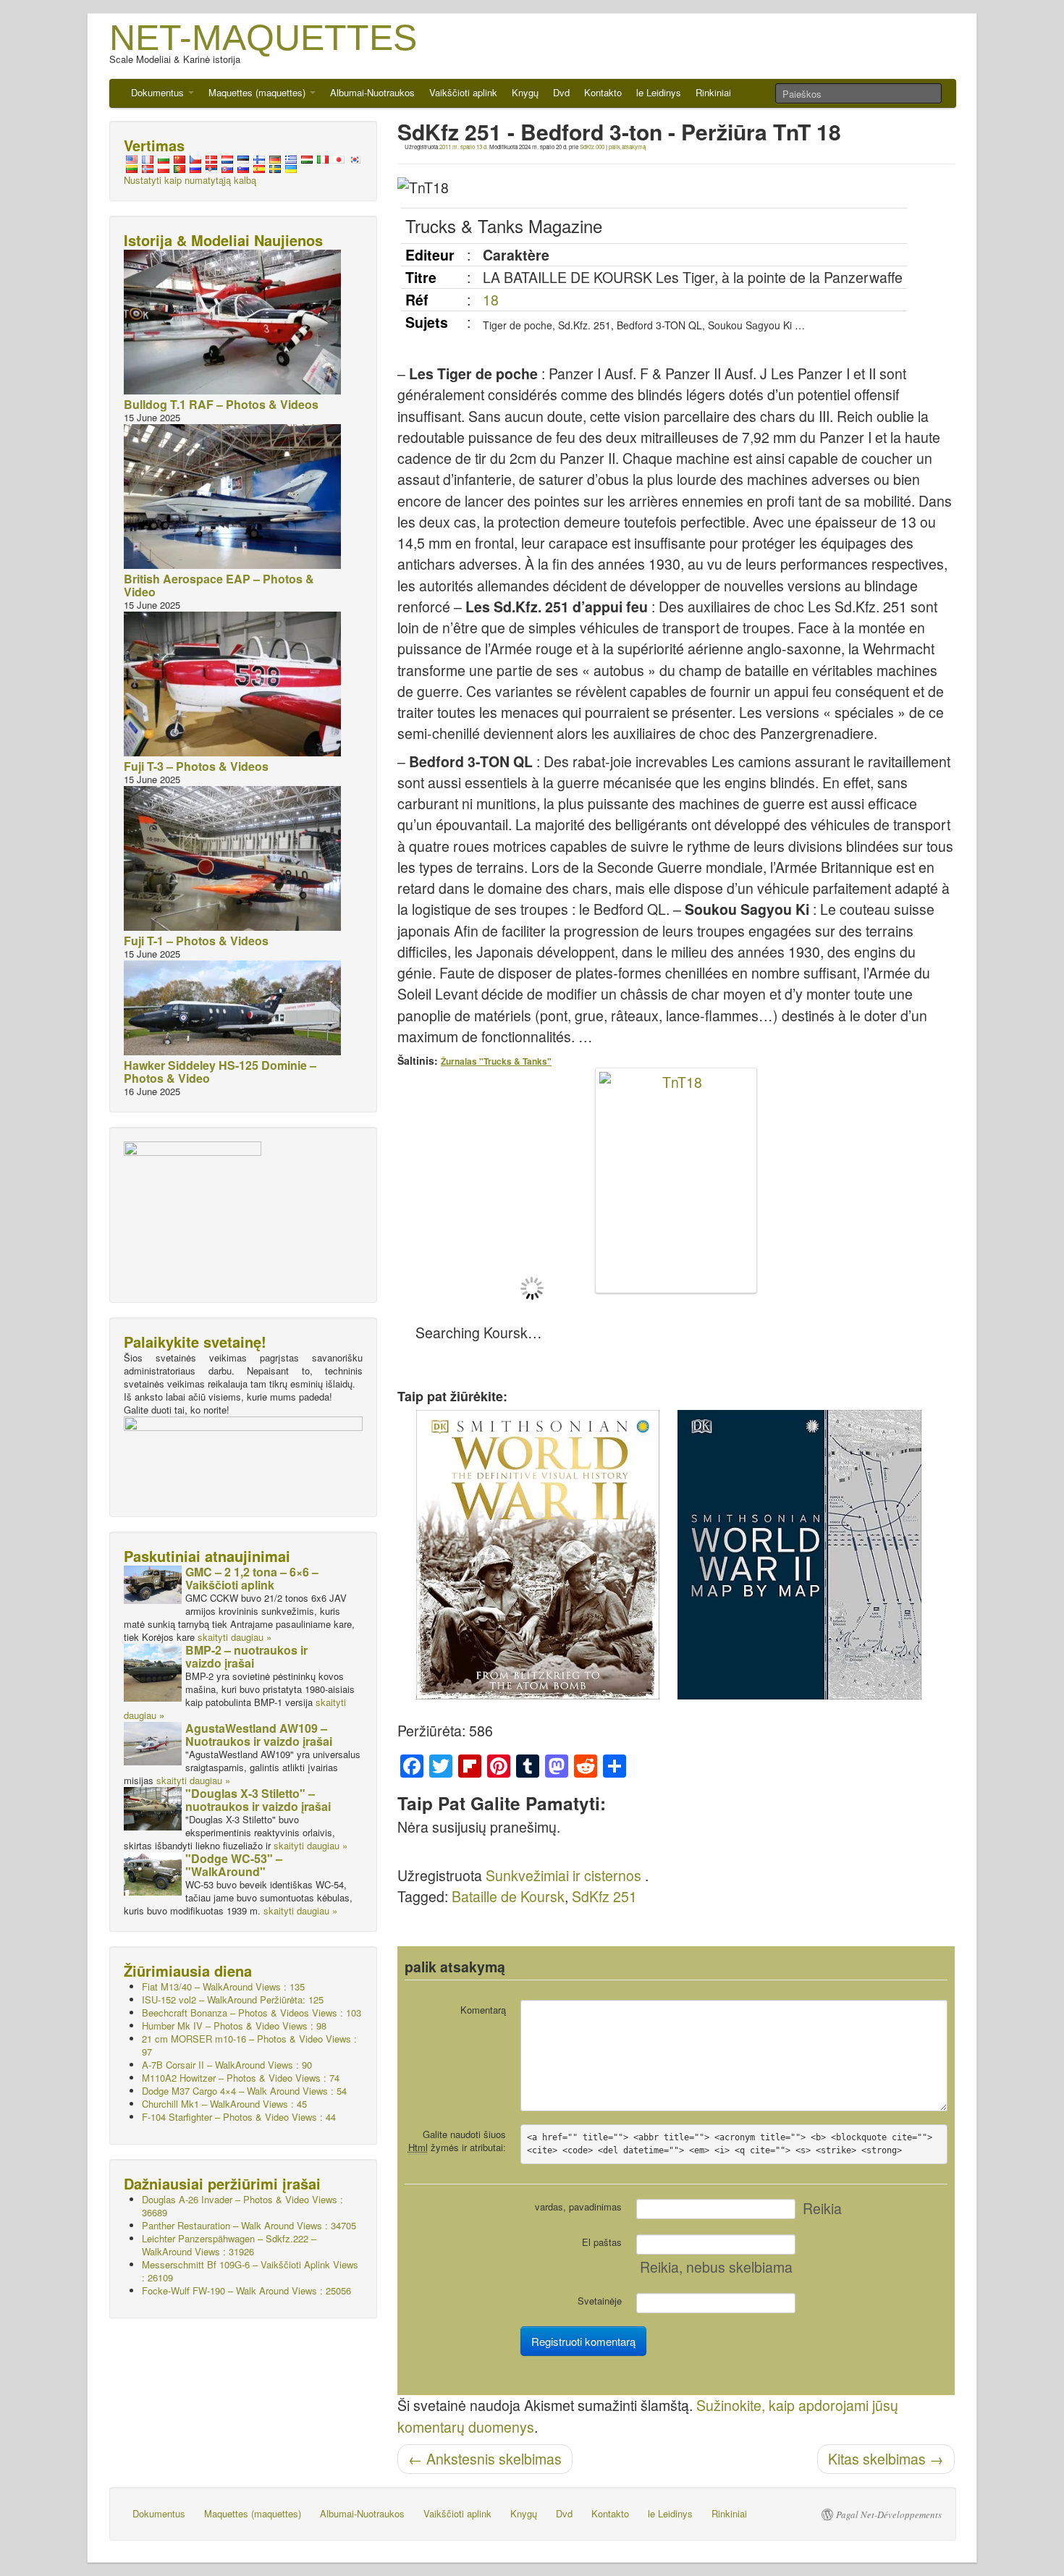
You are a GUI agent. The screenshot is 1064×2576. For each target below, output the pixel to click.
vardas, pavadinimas (578, 2207)
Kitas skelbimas (886, 2459)
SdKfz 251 (604, 1896)
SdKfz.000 (592, 147)
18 (491, 300)
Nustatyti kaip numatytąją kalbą (190, 180)
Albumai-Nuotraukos (372, 92)
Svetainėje (600, 2301)
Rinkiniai (713, 92)
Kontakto (603, 92)
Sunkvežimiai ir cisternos (563, 1875)
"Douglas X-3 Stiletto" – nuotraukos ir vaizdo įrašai (258, 1800)
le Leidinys (659, 92)
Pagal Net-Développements (889, 2514)
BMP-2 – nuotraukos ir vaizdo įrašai (246, 1656)
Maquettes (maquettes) (258, 92)
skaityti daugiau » (235, 1637)
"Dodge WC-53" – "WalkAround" (234, 1865)
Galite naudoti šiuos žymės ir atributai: (457, 2141)
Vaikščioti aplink (463, 92)
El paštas (602, 2242)
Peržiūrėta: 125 (233, 1999)
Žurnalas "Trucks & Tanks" (496, 1061)
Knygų (525, 92)
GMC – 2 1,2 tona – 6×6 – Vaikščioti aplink (252, 1578)
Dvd (561, 92)
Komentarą (483, 2010)
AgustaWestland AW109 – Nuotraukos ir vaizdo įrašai (259, 1735)
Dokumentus (159, 92)
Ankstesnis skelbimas (485, 2459)
